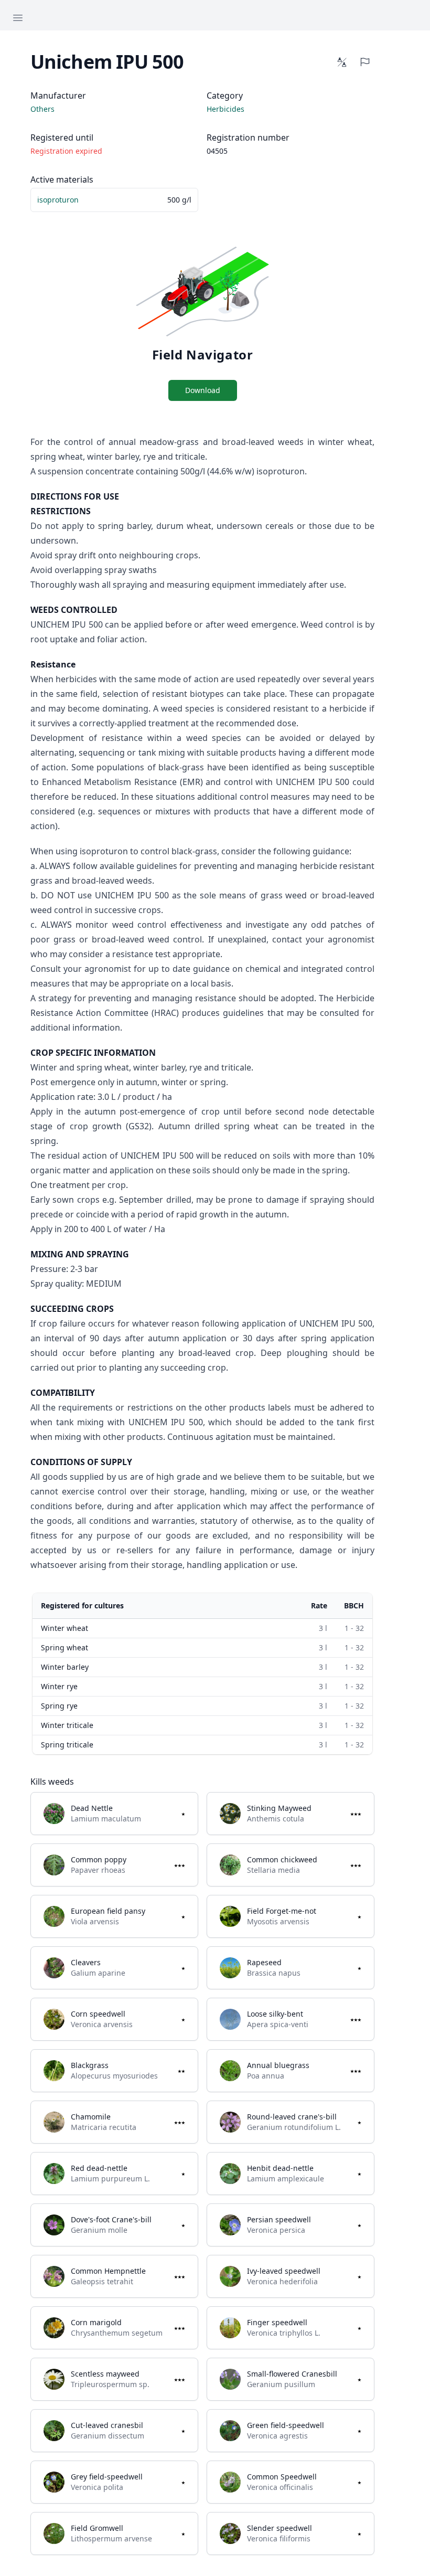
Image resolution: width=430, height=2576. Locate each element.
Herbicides (225, 109)
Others (42, 109)
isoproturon (58, 200)
